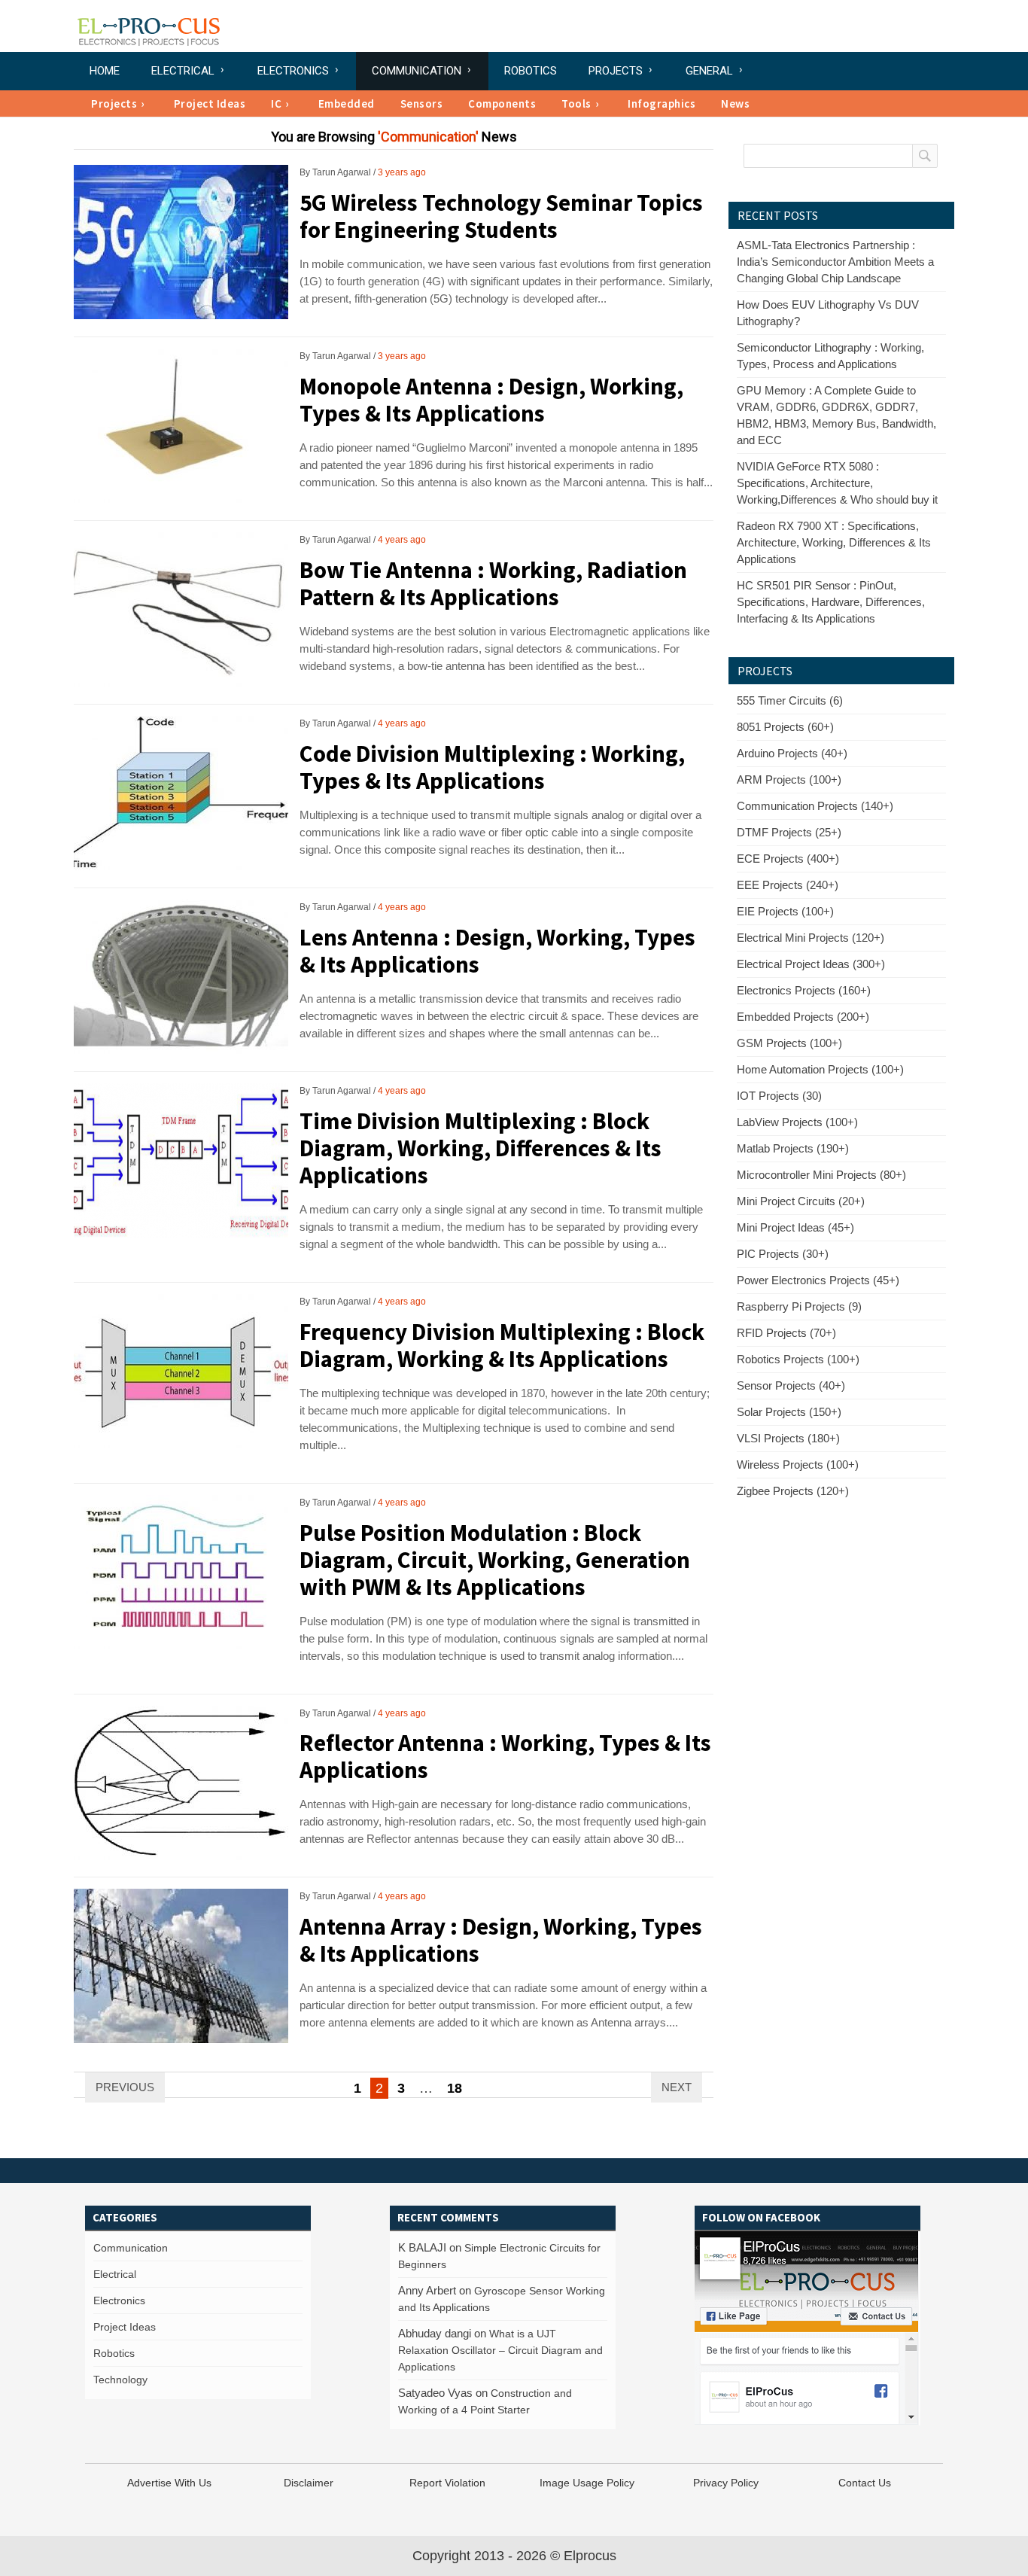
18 (455, 2088)
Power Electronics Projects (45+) (818, 1280)
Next (677, 2087)
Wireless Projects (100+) (798, 1465)
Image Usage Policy (587, 2483)
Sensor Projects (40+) (791, 1385)
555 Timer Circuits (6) (790, 700)
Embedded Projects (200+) (803, 1017)
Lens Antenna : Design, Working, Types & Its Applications (497, 950)
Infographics (662, 104)
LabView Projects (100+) (797, 1122)
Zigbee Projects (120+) (793, 1491)
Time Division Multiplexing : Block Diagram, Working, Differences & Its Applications (481, 1148)
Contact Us (865, 2483)
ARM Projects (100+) (789, 779)
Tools (576, 104)
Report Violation (447, 2483)
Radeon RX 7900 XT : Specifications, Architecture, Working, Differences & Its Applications (834, 542)
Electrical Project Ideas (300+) (811, 964)
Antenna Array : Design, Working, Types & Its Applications (501, 1940)
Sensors (422, 104)
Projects (616, 71)
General (709, 71)
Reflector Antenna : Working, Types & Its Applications (505, 1756)
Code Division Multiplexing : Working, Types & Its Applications (492, 767)
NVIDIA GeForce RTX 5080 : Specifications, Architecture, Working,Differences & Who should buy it (837, 483)
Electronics (293, 71)
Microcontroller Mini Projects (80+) (821, 1175)
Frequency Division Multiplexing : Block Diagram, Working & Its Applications (502, 1345)
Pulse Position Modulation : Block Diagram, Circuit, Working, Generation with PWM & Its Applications (495, 1559)
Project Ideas (210, 104)
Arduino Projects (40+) (792, 753)
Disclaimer (309, 2483)
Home (105, 71)
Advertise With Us (169, 2483)
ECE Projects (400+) (788, 859)
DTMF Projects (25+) (789, 832)
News (735, 104)
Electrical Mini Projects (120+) (811, 938)
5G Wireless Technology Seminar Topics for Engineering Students (501, 216)
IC (276, 104)
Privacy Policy (726, 2483)
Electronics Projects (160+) (804, 990)
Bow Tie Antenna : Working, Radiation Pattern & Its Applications (493, 583)
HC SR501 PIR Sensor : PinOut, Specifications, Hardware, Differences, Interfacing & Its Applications (831, 602)
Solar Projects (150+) (789, 1412)
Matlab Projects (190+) (793, 1148)
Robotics (531, 71)
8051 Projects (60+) (785, 727)
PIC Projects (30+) (783, 1254)
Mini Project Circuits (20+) (801, 1201)
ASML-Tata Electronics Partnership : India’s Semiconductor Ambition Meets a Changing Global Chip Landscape (835, 262)
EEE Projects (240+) (788, 885)
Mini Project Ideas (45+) (795, 1227)
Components (502, 104)
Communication (417, 71)
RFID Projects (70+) (786, 1333)
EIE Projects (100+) (785, 911)
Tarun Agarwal (342, 172)
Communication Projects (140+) (815, 806)
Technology (120, 2380)
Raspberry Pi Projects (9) (799, 1306)
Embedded (347, 104)
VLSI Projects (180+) (788, 1438)
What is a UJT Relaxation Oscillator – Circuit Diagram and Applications (500, 2350)
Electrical (183, 71)
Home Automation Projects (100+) (820, 1069)
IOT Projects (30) (779, 1096)
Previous (125, 2087)
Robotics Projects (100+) (798, 1359)
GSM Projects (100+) (789, 1043)
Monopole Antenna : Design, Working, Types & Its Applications (491, 399)
